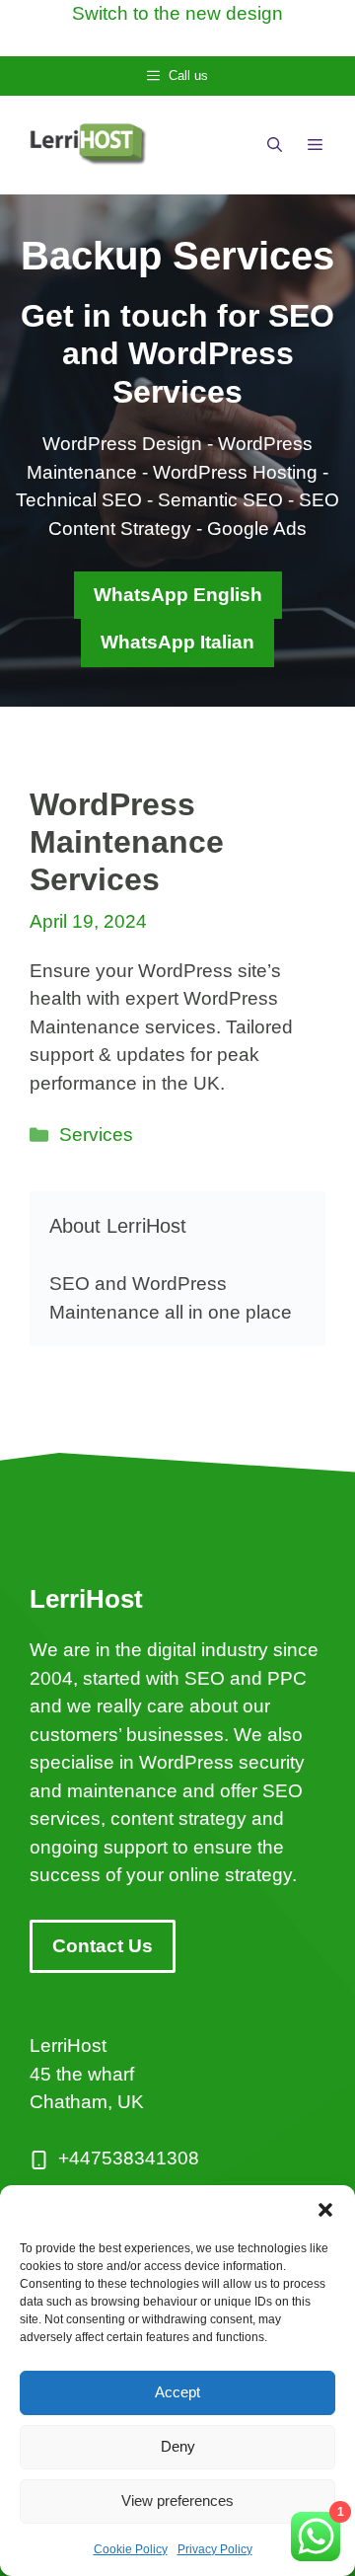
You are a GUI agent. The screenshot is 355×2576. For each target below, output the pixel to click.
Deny (178, 2446)
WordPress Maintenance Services (127, 842)
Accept (177, 2392)
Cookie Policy (131, 2549)
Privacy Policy (215, 2549)
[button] (325, 2210)
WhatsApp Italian (177, 642)
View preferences (177, 2500)
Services (96, 1135)
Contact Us (103, 1946)
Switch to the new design (177, 13)
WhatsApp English (178, 595)
